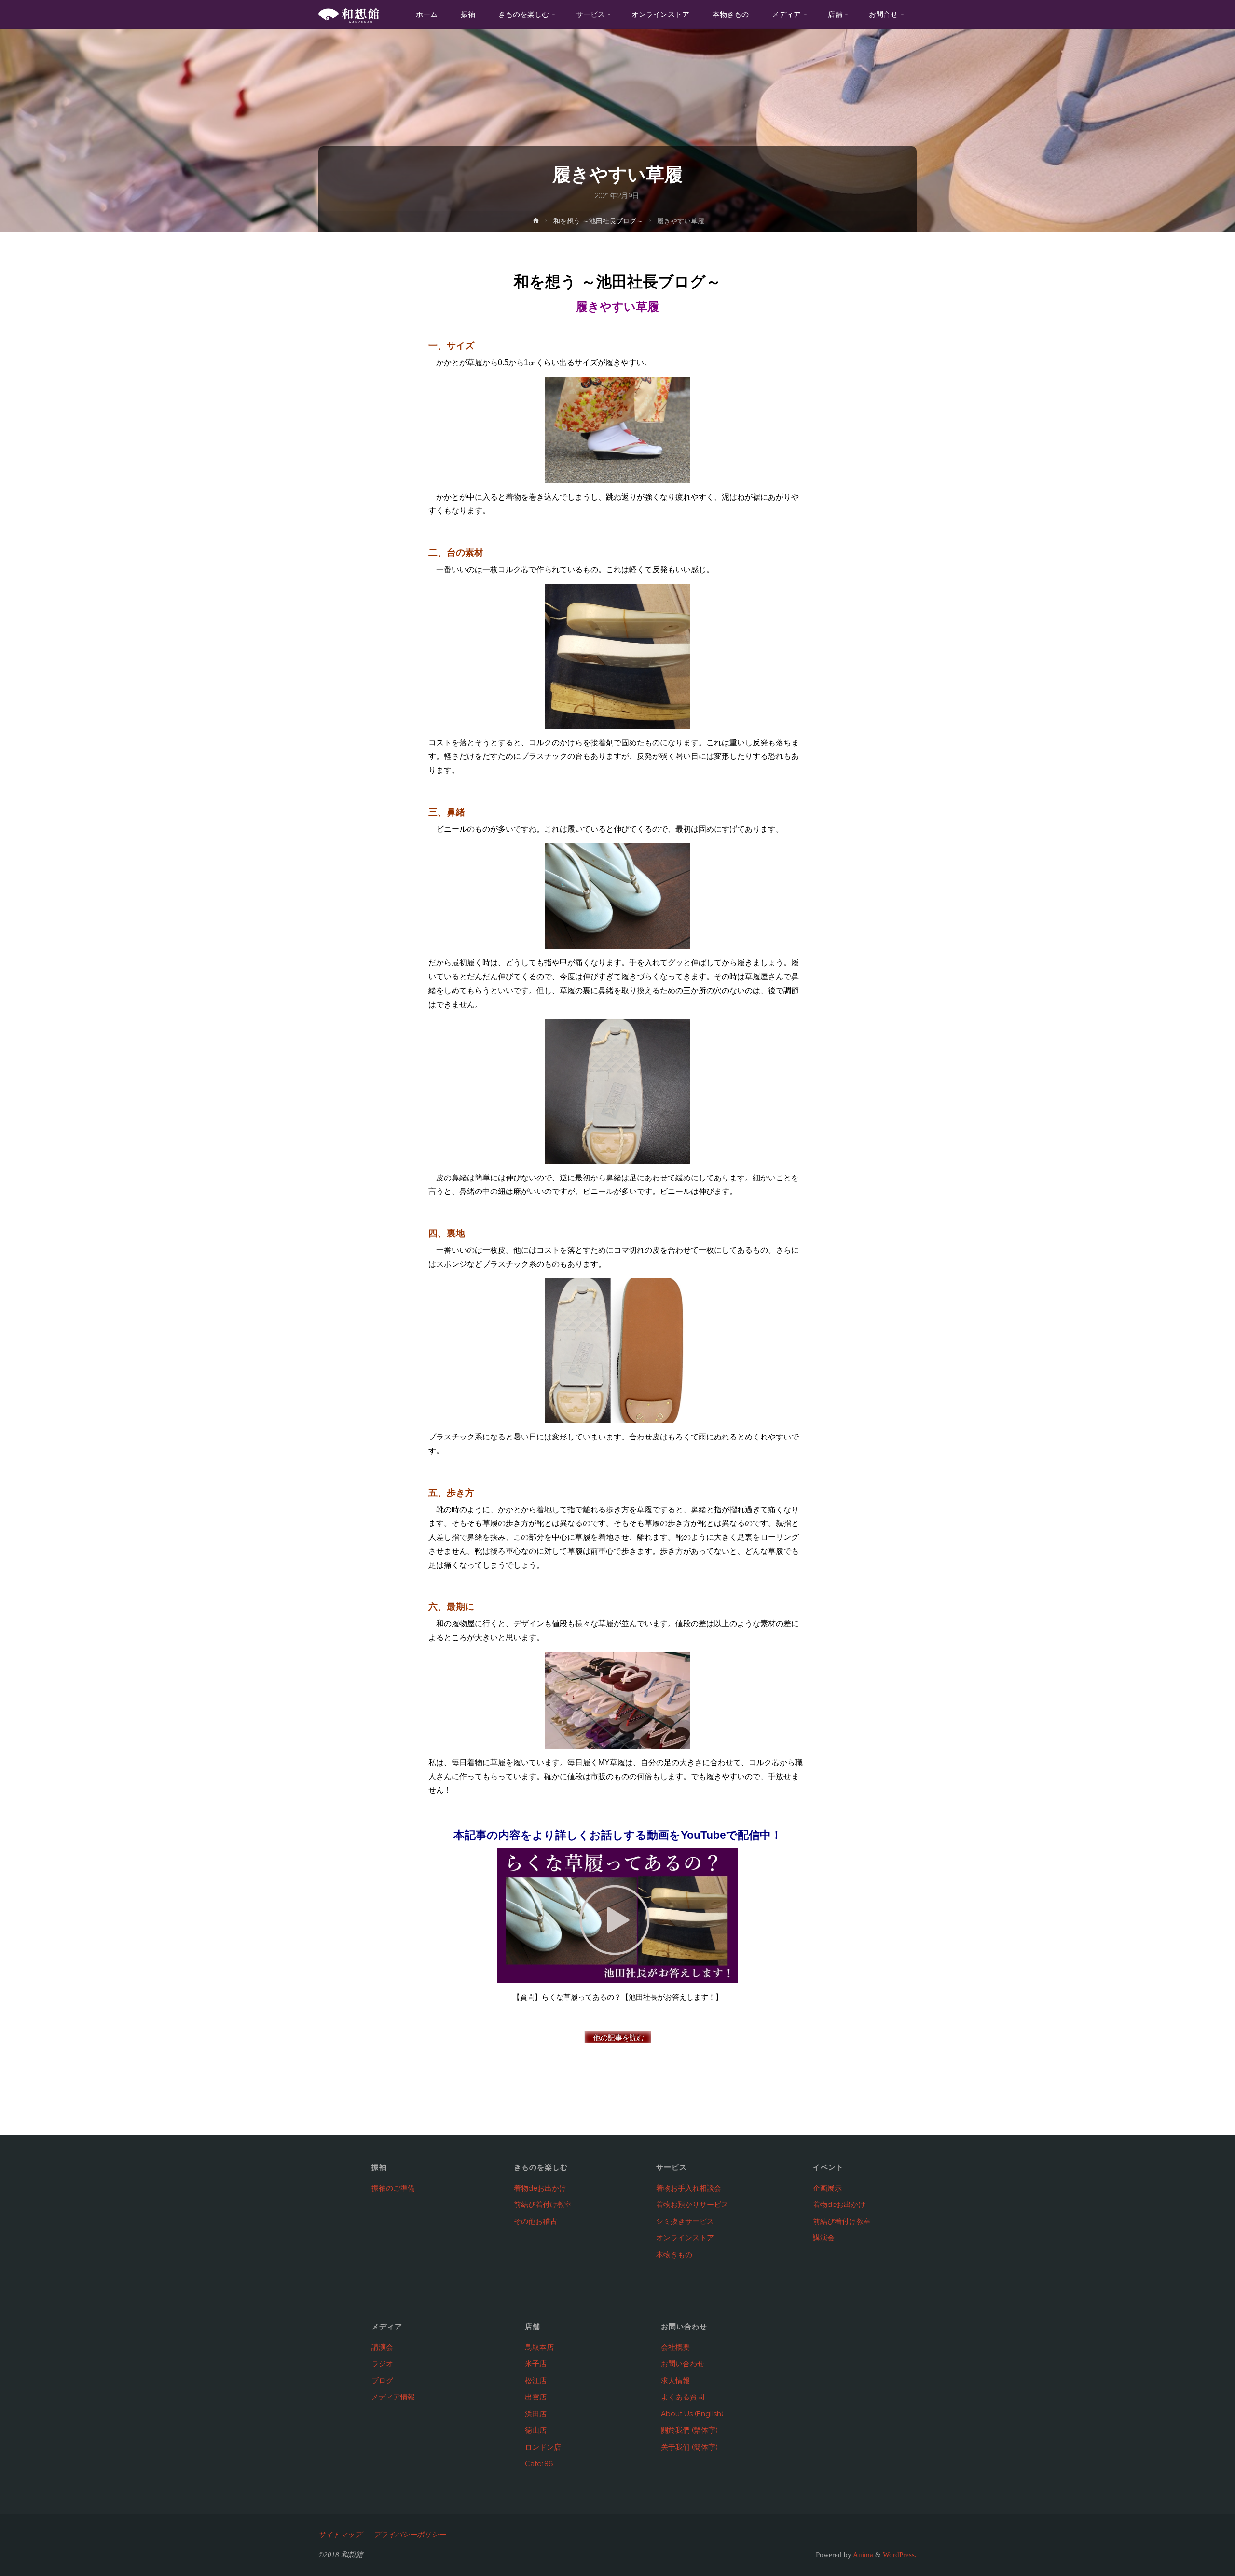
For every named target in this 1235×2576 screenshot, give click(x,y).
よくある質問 (683, 2397)
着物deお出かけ (540, 2188)
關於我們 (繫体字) (689, 2430)
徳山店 (536, 2430)
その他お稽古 (535, 2221)
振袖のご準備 (393, 2188)
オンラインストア (685, 2238)
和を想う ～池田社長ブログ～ (598, 221)
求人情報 (675, 2381)
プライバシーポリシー (410, 2535)
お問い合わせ (683, 2364)
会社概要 (675, 2347)
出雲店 (536, 2397)
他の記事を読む (618, 2038)
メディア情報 (393, 2397)
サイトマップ (340, 2535)
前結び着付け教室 (543, 2205)
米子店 (536, 2364)
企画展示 (827, 2188)
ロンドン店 (543, 2447)
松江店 (536, 2381)
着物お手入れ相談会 (689, 2188)
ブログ (382, 2381)
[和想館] (349, 14)
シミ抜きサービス (685, 2221)
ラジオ (382, 2364)
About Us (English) (692, 2414)
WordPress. (900, 2555)
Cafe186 (539, 2464)
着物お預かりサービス (692, 2205)
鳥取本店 (539, 2347)
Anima (862, 2555)
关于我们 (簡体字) (689, 2447)
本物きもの (674, 2255)
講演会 (824, 2238)
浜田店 (536, 2414)
